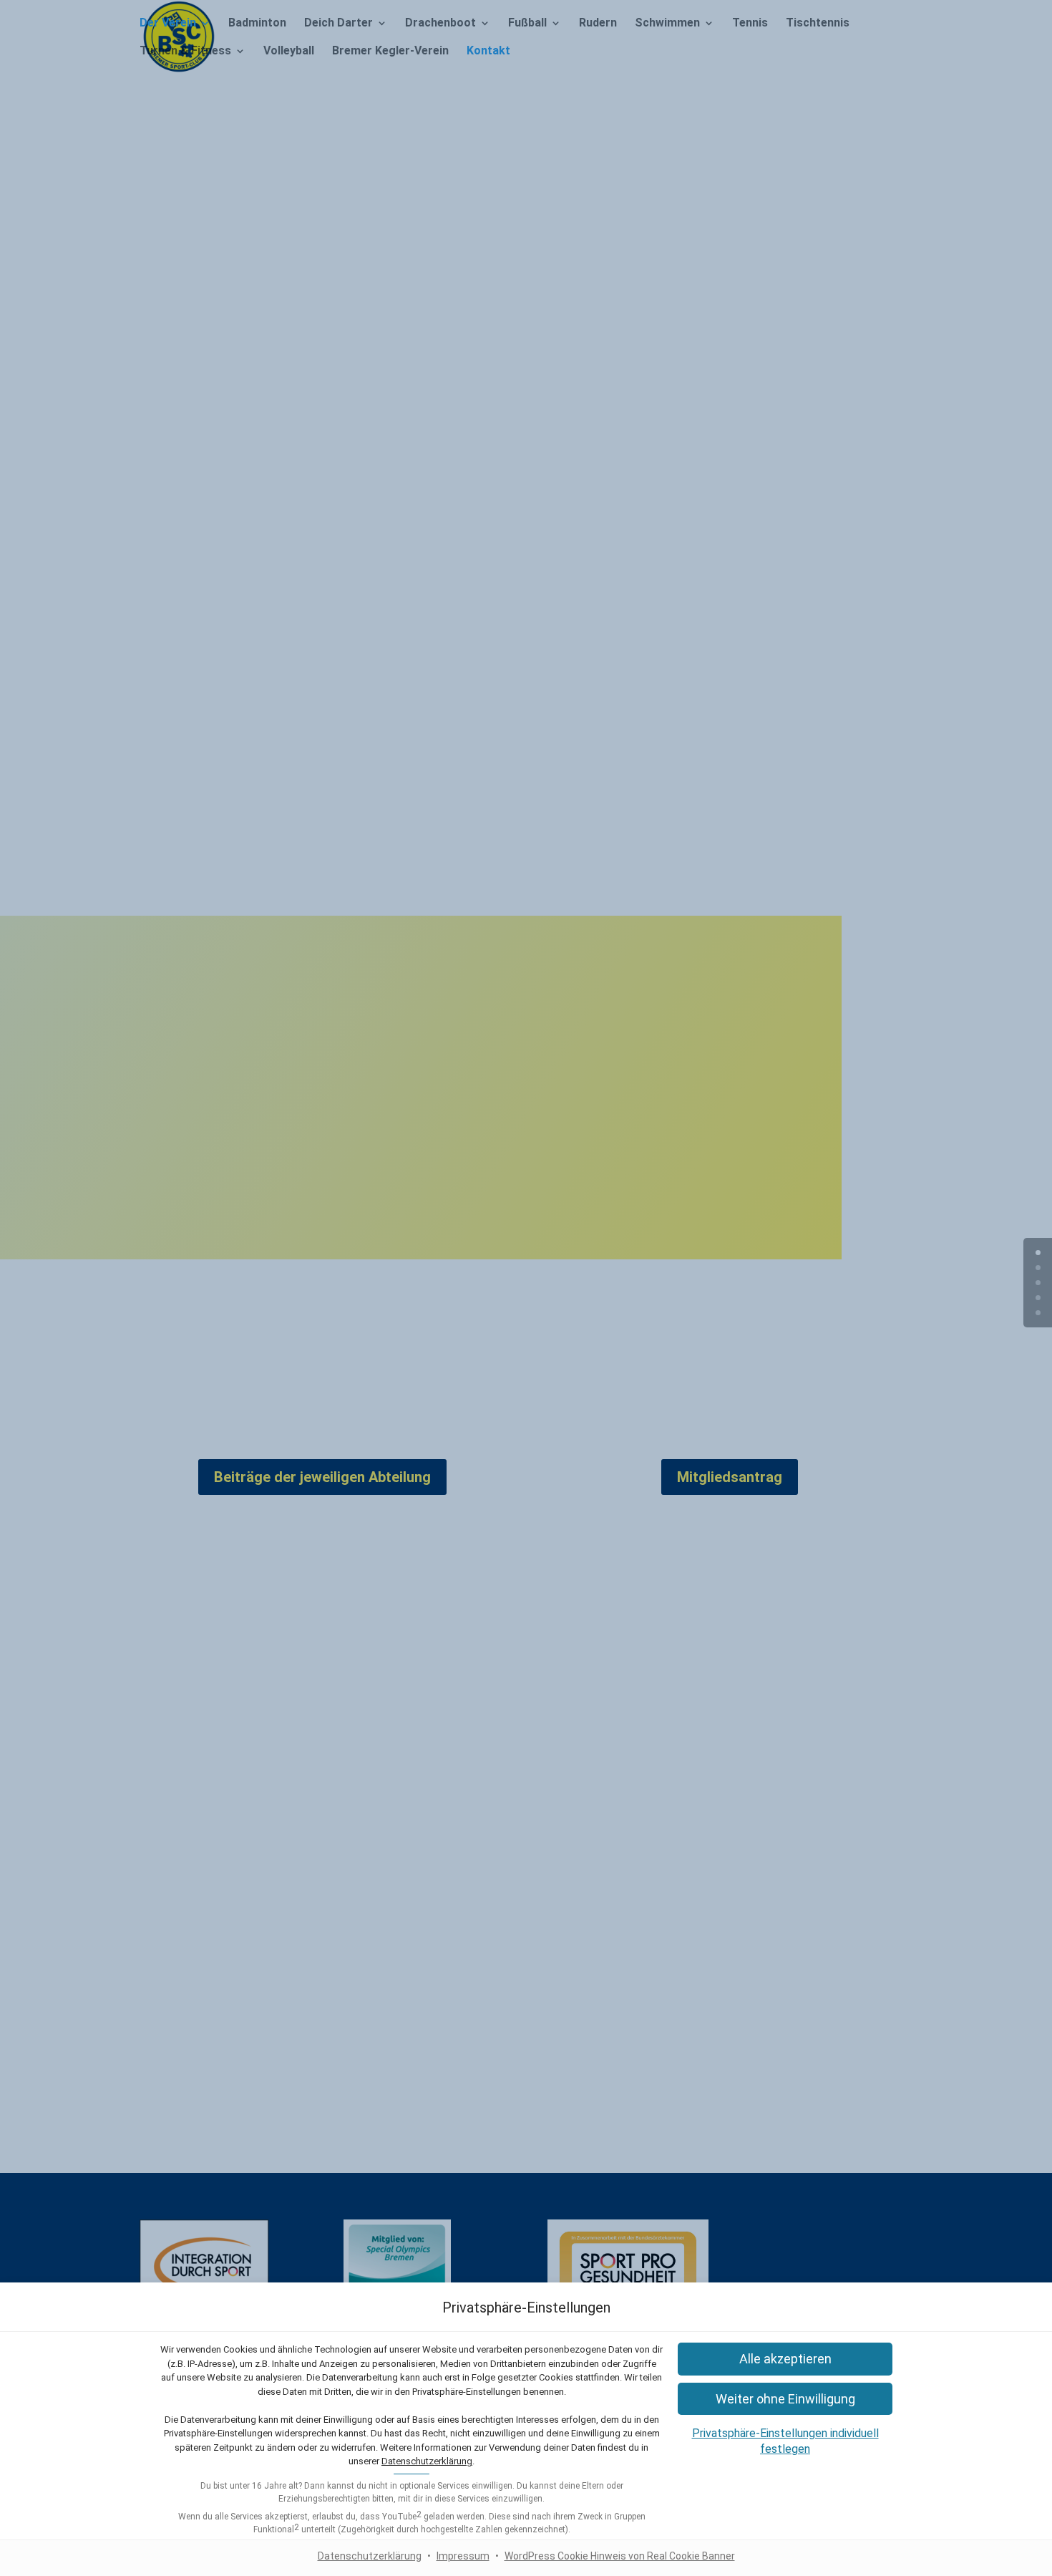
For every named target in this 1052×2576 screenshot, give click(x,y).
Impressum (463, 2556)
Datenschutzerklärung (427, 2461)
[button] (785, 2359)
